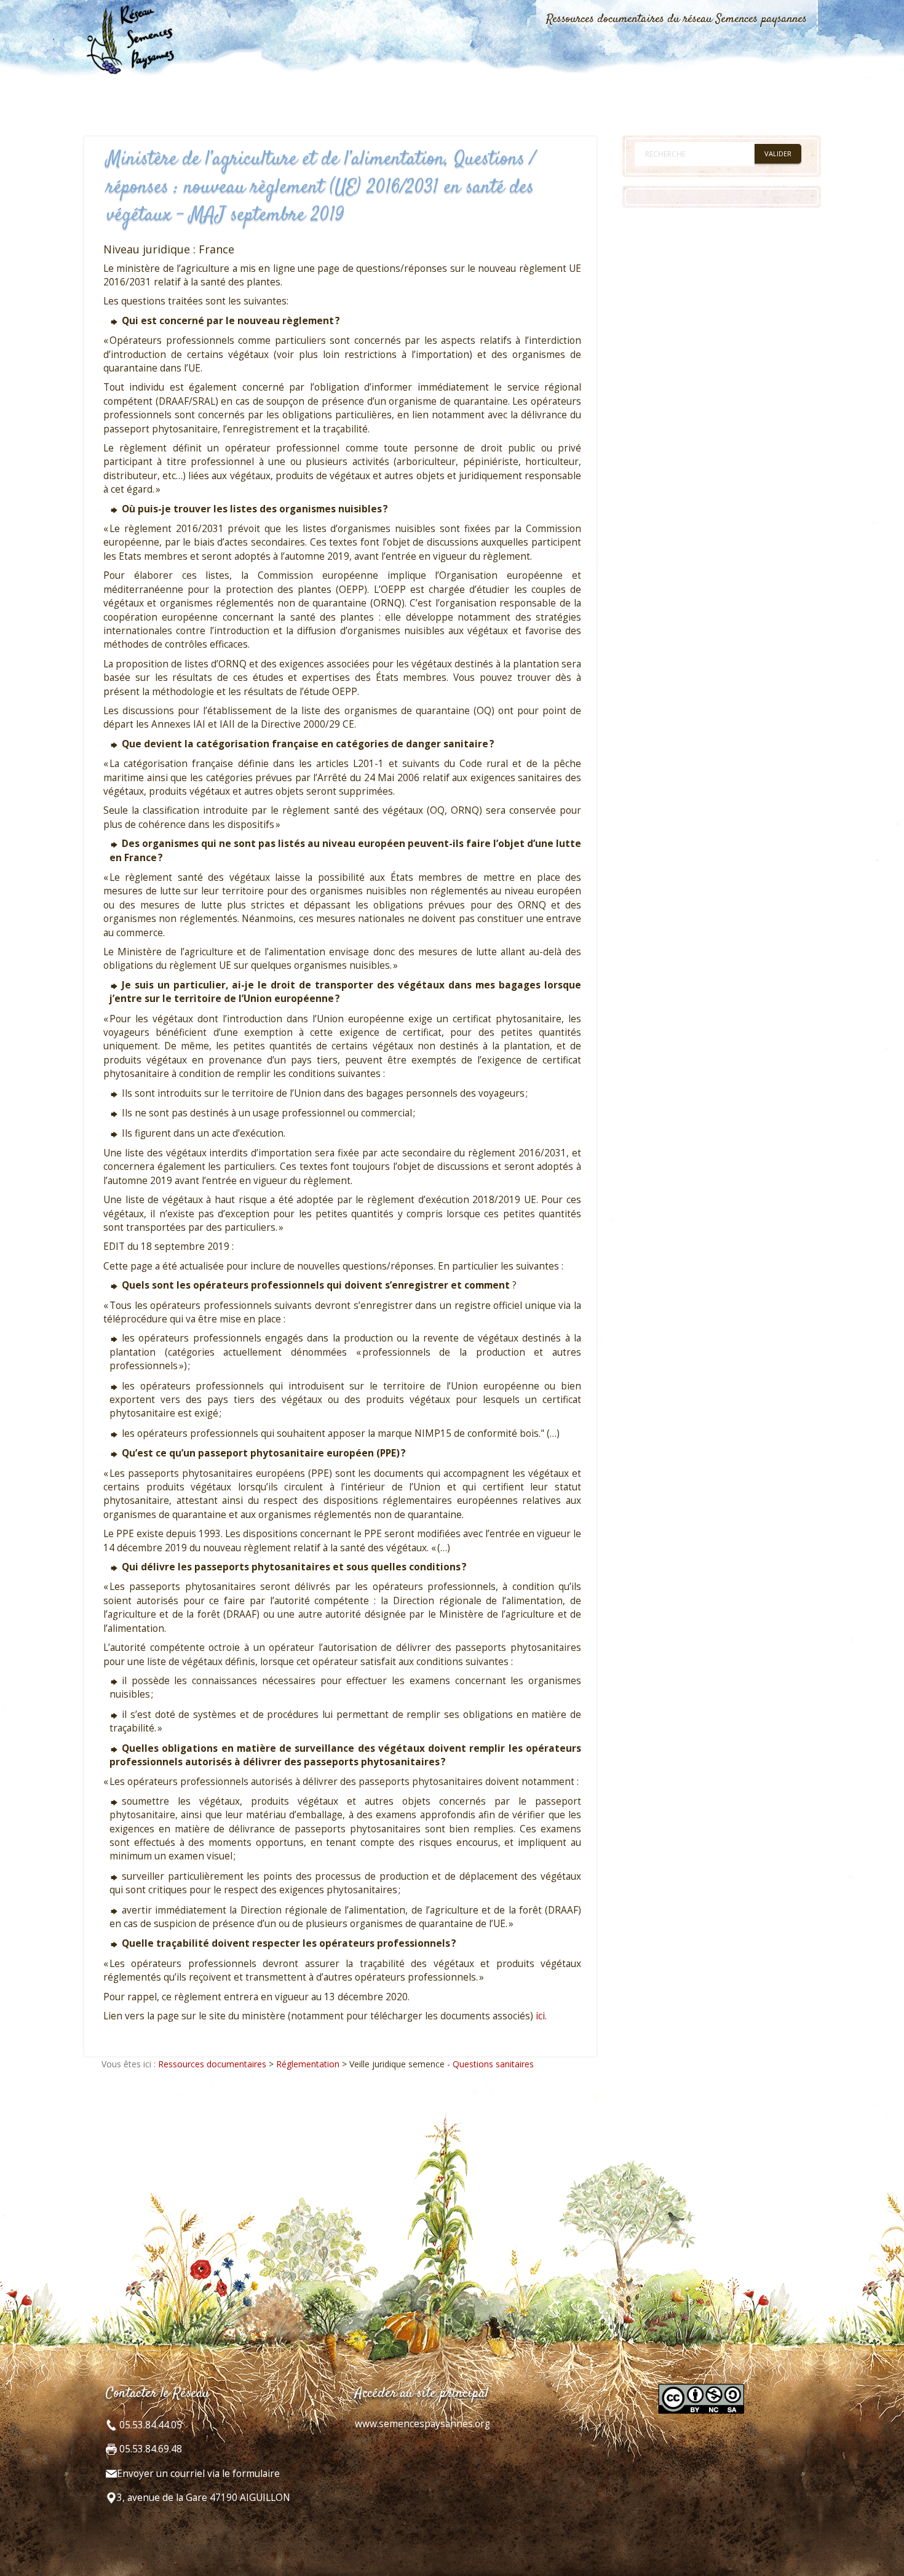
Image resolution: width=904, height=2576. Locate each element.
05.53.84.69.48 (149, 2449)
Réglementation (308, 2064)
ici (540, 2016)
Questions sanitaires (493, 2064)
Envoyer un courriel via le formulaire (198, 2474)
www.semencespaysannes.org (422, 2424)
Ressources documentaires (212, 2064)
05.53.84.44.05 (149, 2425)
